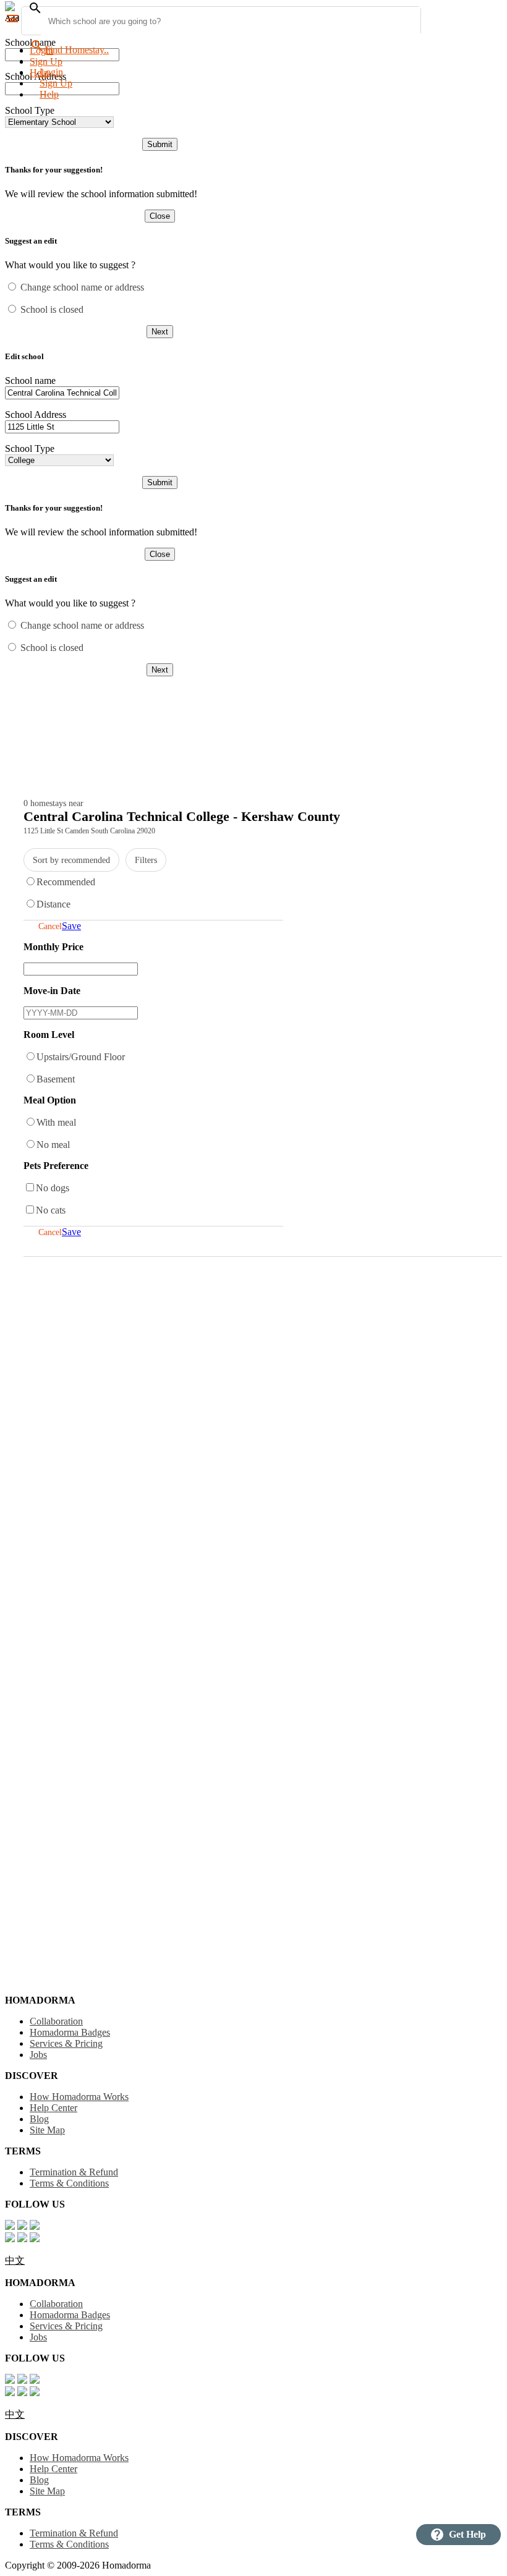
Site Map (47, 2130)
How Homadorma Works (79, 2097)
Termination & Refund (74, 2172)
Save (71, 926)
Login (41, 50)
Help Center (53, 2108)
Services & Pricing (66, 2043)
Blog (39, 2119)
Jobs (38, 2055)
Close (160, 216)
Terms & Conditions (69, 2183)
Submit (160, 144)
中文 (15, 2260)
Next (160, 332)
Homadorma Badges (70, 2032)
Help (49, 94)
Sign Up (46, 62)
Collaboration (56, 2021)
